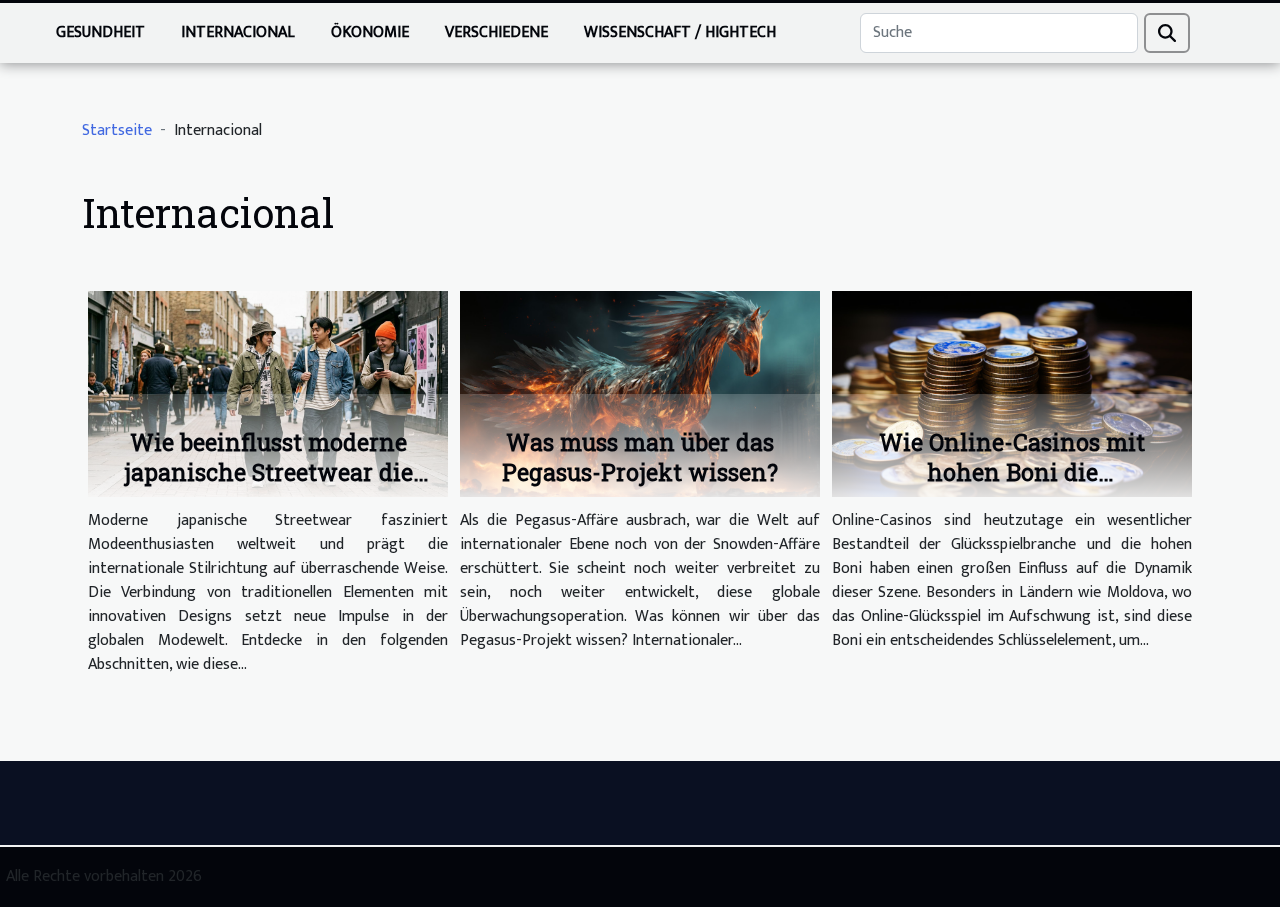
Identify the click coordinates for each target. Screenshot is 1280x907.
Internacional (238, 32)
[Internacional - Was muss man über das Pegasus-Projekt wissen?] (640, 393)
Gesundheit (100, 32)
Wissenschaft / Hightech (680, 32)
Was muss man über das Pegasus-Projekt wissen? (640, 457)
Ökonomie (370, 32)
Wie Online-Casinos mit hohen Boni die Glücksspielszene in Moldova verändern (1012, 487)
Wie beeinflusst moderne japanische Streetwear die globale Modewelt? (268, 472)
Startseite (117, 130)
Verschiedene (496, 32)
